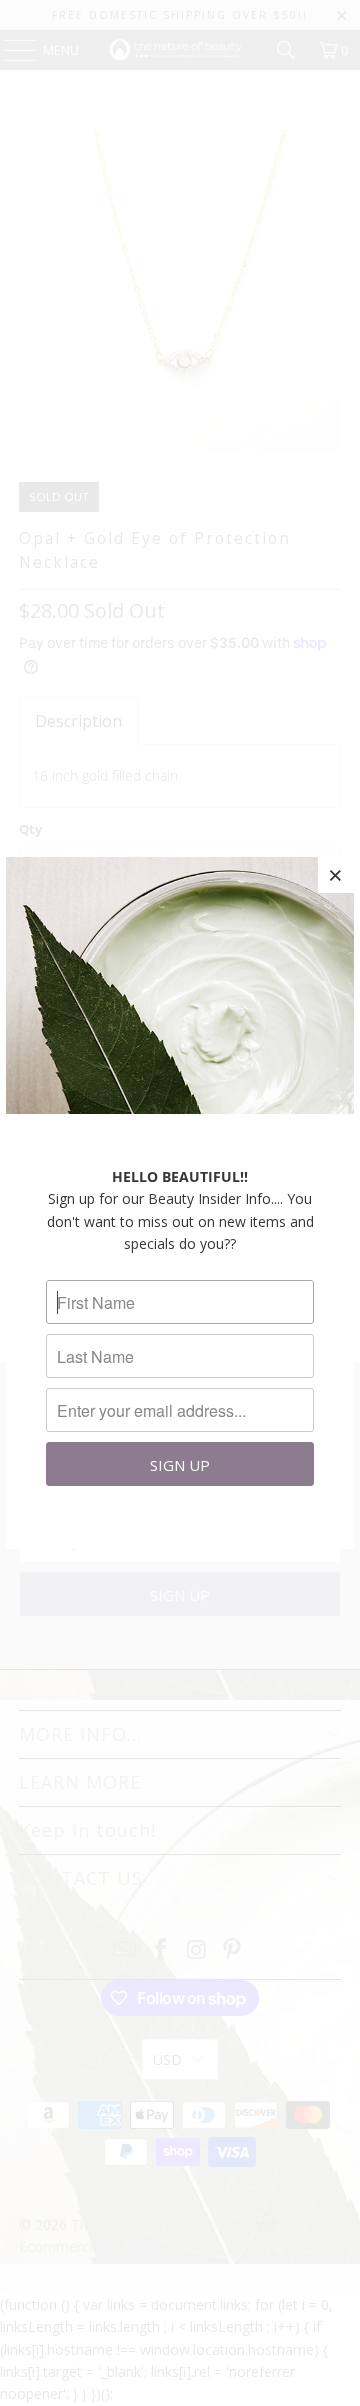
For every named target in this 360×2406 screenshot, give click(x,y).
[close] (336, 875)
